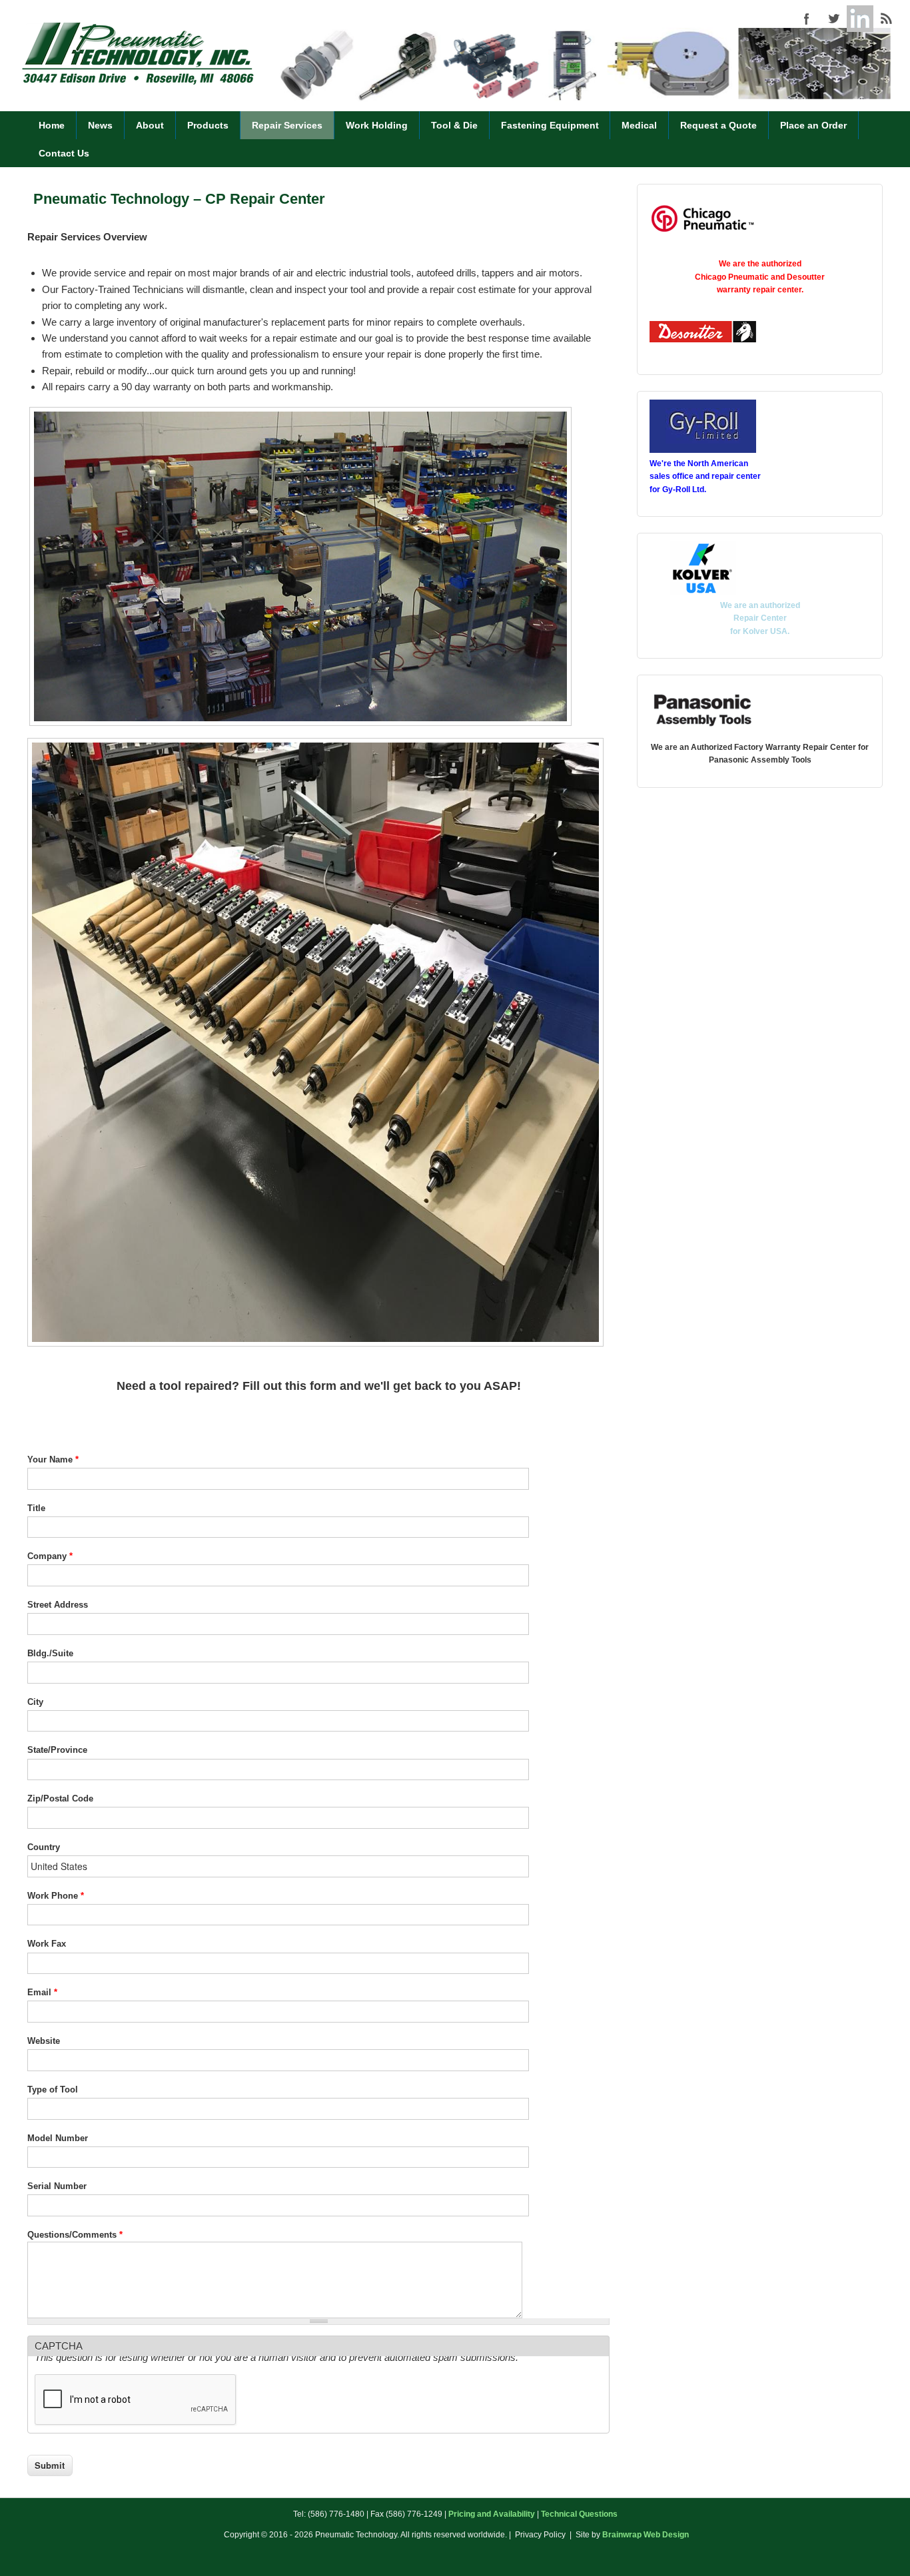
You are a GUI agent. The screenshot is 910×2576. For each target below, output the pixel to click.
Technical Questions (579, 2514)
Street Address (58, 1605)
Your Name (53, 1459)
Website (44, 2041)
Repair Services (287, 125)
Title (36, 1508)
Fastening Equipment (550, 125)
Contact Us (64, 153)
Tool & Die (454, 125)
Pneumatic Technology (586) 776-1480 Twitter (833, 19)
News (100, 125)
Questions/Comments (75, 2235)
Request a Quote (718, 125)
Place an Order (813, 125)
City (35, 1702)
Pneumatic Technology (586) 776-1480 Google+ (860, 19)
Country (44, 1847)
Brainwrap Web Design (646, 2535)
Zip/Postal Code (60, 1798)
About (150, 125)
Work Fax (47, 1944)
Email (42, 1992)
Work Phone (56, 1896)
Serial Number (57, 2186)
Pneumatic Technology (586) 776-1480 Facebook (807, 19)
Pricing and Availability (492, 2514)
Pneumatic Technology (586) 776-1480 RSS (887, 19)
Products (208, 125)
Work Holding (377, 125)
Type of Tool (53, 2090)
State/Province (57, 1750)
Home (52, 125)
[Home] (138, 83)
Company (50, 1556)
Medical (639, 125)
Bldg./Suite (50, 1653)
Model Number (58, 2138)
